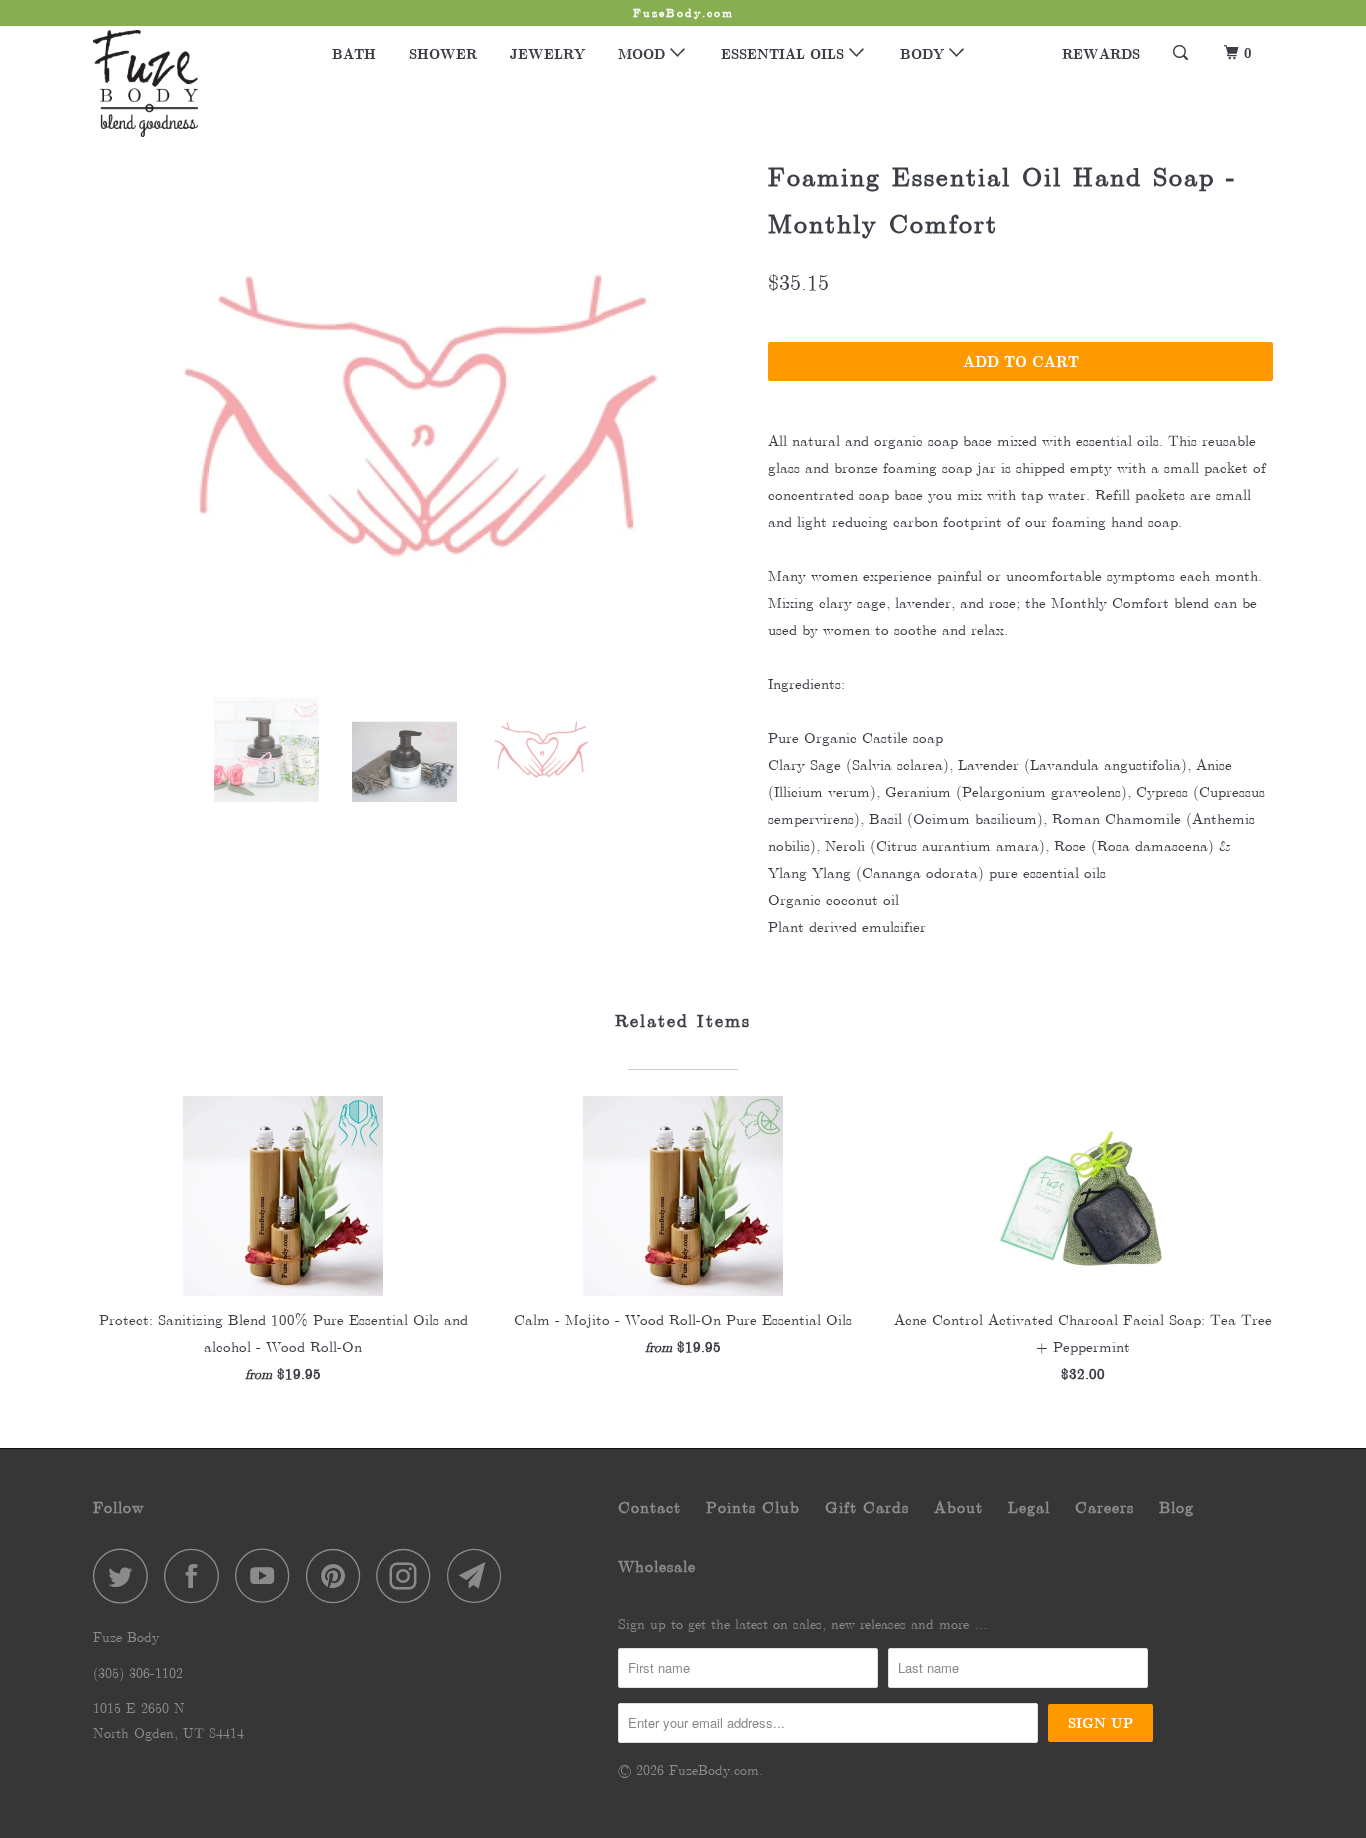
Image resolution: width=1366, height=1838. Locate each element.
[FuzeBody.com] (195, 83)
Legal (1029, 1507)
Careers (1104, 1507)
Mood (644, 53)
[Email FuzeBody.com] (480, 1575)
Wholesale (657, 1566)
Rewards (1101, 53)
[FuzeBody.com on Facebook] (197, 1575)
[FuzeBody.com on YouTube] (268, 1575)
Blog (1176, 1507)
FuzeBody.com (714, 1770)
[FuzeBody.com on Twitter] (126, 1575)
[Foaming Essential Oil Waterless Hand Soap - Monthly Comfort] (420, 416)
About (958, 1507)
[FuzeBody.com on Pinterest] (338, 1575)
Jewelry (547, 53)
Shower (443, 53)
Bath (354, 53)
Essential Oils (785, 53)
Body (924, 53)
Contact (649, 1507)
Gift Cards (867, 1507)
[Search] (1182, 53)
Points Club (753, 1507)
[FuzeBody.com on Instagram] (409, 1575)
